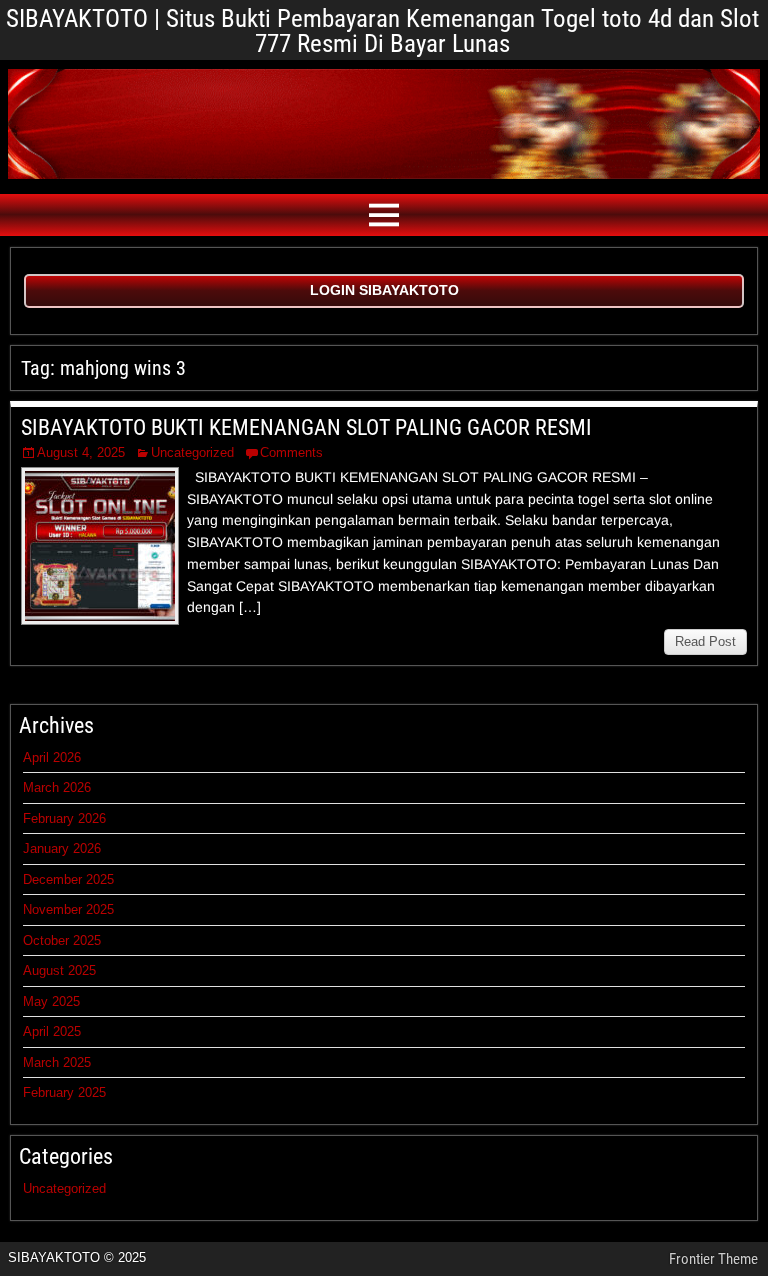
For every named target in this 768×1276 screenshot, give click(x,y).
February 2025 (64, 1092)
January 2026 (62, 848)
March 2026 (57, 787)
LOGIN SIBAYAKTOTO (384, 290)
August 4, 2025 (81, 452)
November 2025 (68, 909)
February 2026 (64, 818)
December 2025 (68, 879)
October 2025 (62, 940)
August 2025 (59, 970)
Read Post (705, 641)
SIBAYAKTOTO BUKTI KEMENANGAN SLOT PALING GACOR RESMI (306, 427)
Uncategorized (192, 452)
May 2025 (51, 1001)
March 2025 (57, 1062)
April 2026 (52, 757)
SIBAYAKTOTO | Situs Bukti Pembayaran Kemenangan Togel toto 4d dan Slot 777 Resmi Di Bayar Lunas (382, 31)
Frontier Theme (713, 1259)
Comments (291, 452)
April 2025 (52, 1031)
